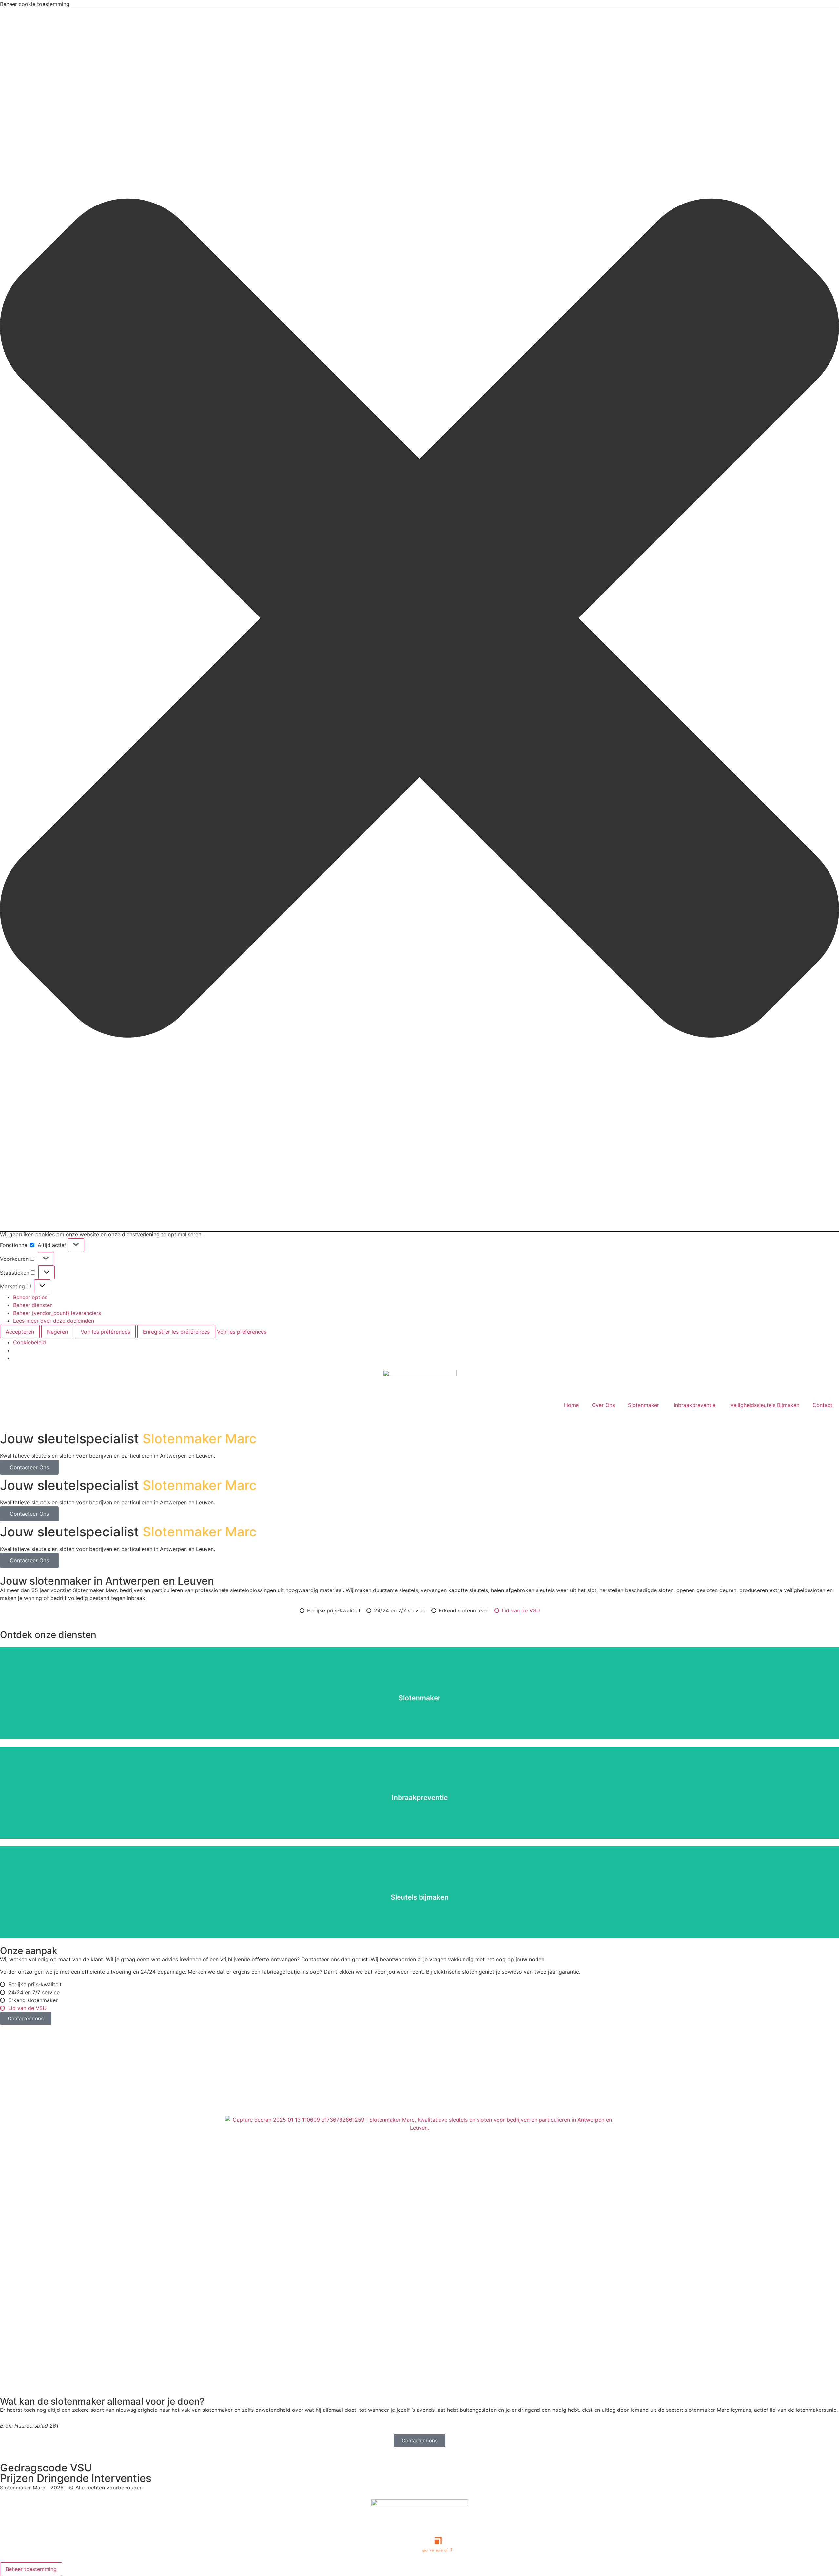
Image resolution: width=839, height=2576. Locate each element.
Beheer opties (30, 1297)
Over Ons (603, 1405)
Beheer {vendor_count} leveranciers (57, 1313)
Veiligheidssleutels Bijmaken (765, 1405)
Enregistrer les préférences (176, 1332)
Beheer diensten (33, 1305)
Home (571, 1405)
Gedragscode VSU (46, 2468)
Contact (822, 1405)
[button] (419, 619)
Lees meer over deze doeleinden (54, 1321)
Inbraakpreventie (695, 1405)
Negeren (57, 1332)
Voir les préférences (105, 1332)
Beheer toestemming (31, 2569)
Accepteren (20, 1332)
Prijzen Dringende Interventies (76, 2478)
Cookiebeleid (29, 1342)
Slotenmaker (644, 1405)
